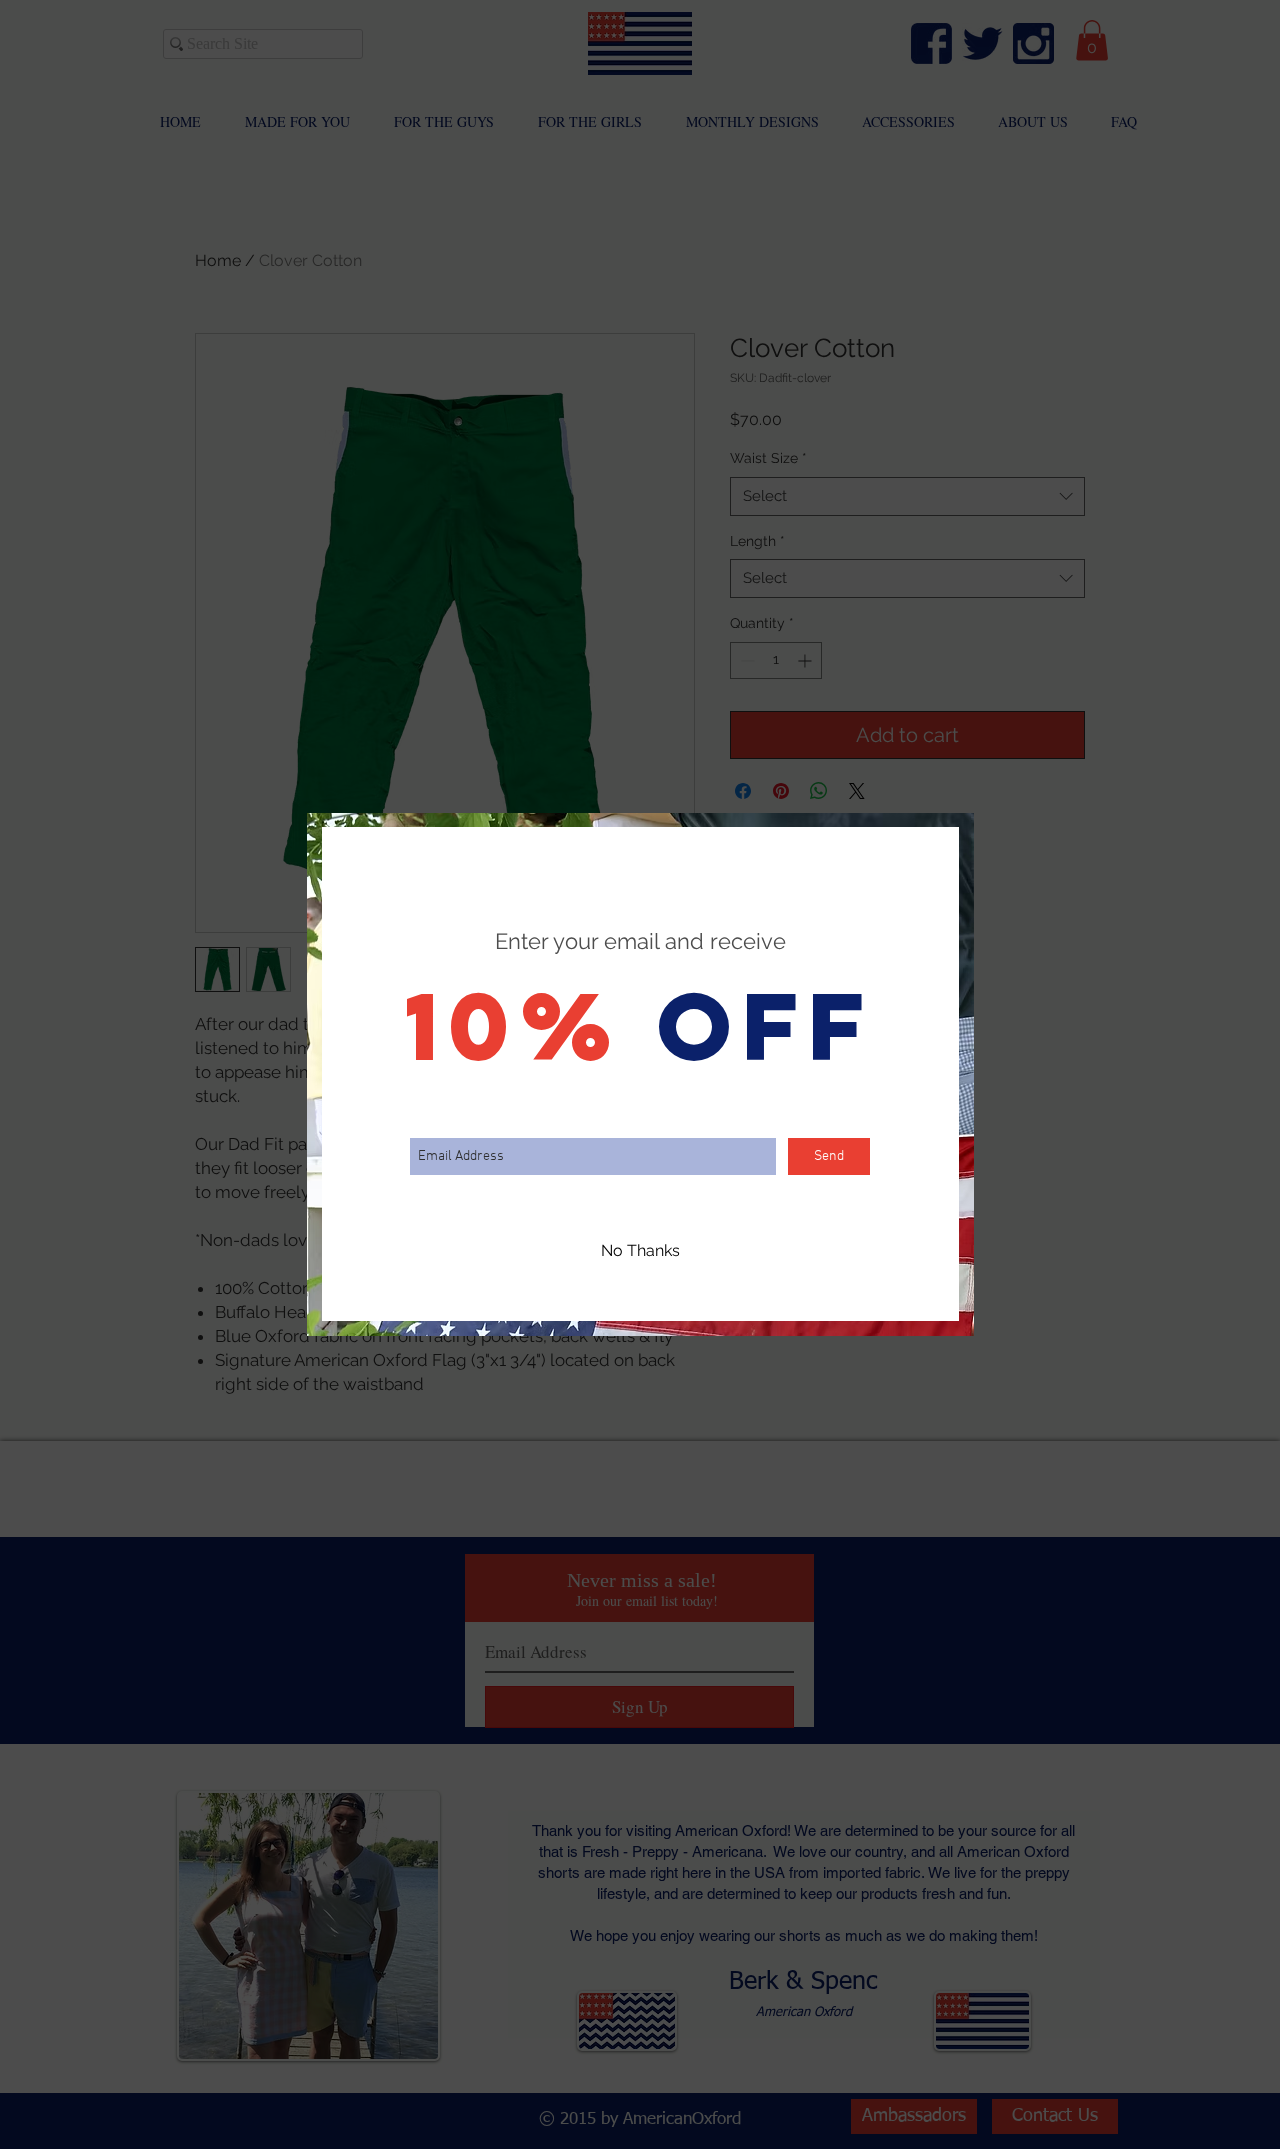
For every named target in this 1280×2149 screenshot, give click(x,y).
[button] (640, 1251)
